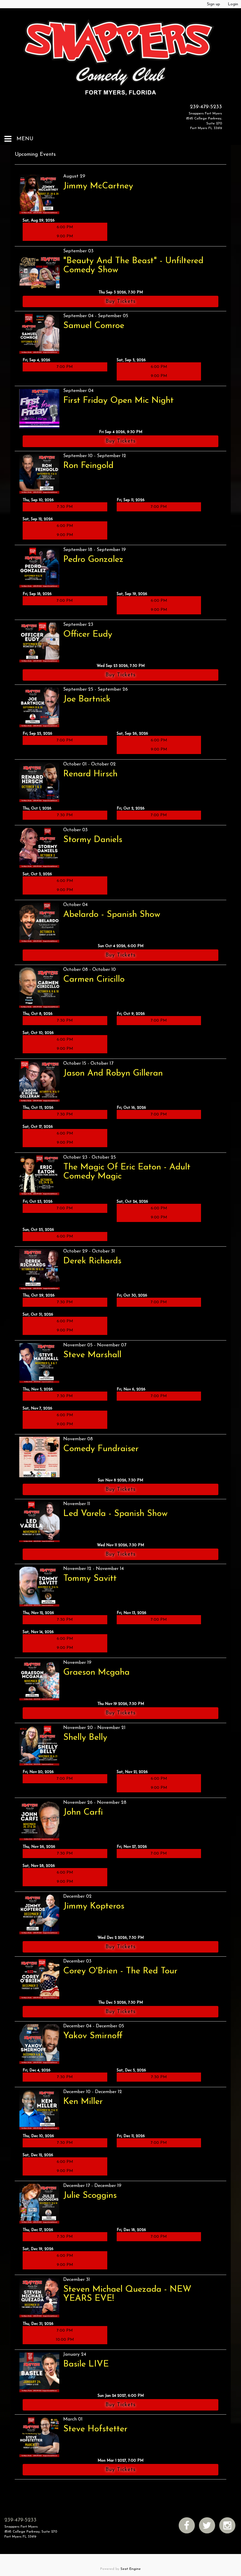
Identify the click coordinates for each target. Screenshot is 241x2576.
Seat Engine (131, 2569)
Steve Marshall (92, 1355)
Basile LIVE (86, 2364)
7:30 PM (65, 507)
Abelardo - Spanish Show (112, 915)
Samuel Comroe (94, 326)
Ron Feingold (88, 466)
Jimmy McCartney (98, 186)
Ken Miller (83, 2102)
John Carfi (83, 1812)
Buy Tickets (121, 302)
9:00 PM (65, 236)
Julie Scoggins (90, 2196)
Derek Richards (92, 1261)
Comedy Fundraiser (101, 1449)
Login (233, 4)
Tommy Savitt (90, 1579)
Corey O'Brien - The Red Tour (120, 1971)
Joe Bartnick (87, 699)
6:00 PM (65, 227)
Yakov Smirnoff (93, 2036)
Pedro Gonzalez (93, 560)
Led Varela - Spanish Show (115, 1514)
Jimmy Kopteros (94, 1906)
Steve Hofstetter (95, 2429)
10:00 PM (65, 2340)
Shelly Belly (85, 1738)
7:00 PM (65, 367)
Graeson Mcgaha (96, 1672)
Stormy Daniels (93, 840)
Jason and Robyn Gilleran (113, 1073)
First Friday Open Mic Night (118, 401)
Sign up (214, 4)
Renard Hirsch (90, 774)
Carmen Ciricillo (94, 979)
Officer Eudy (88, 634)
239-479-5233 (206, 107)
